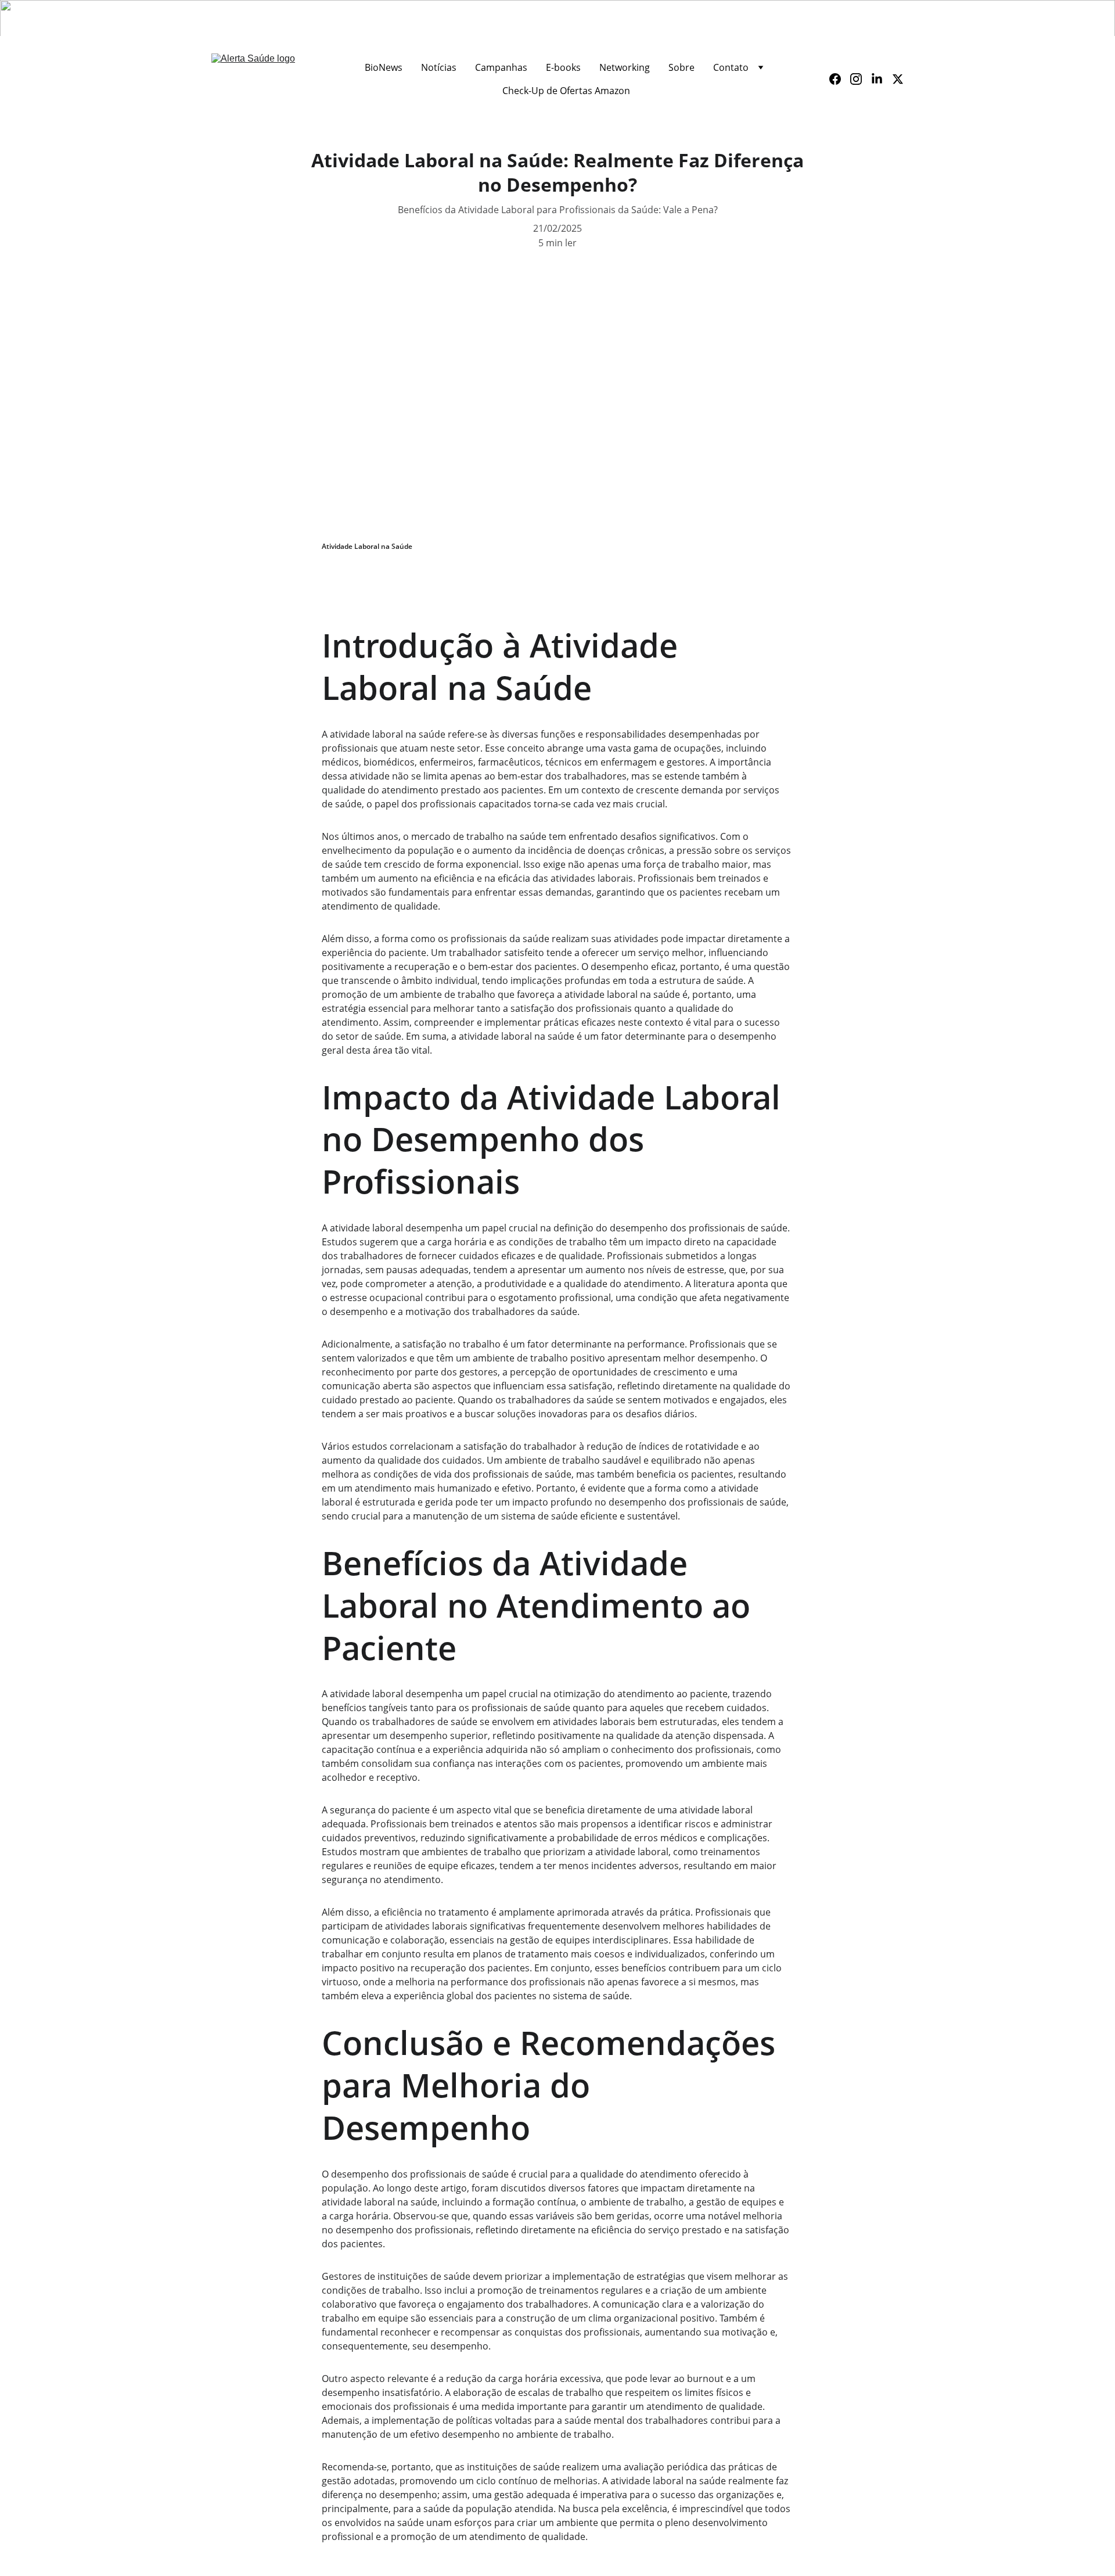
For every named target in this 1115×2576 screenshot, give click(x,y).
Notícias (439, 67)
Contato (731, 67)
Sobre (681, 67)
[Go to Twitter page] (898, 79)
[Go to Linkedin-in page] (882, 79)
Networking (625, 67)
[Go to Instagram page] (861, 79)
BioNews (384, 67)
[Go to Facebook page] (840, 79)
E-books (563, 67)
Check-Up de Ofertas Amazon (566, 91)
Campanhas (501, 67)
